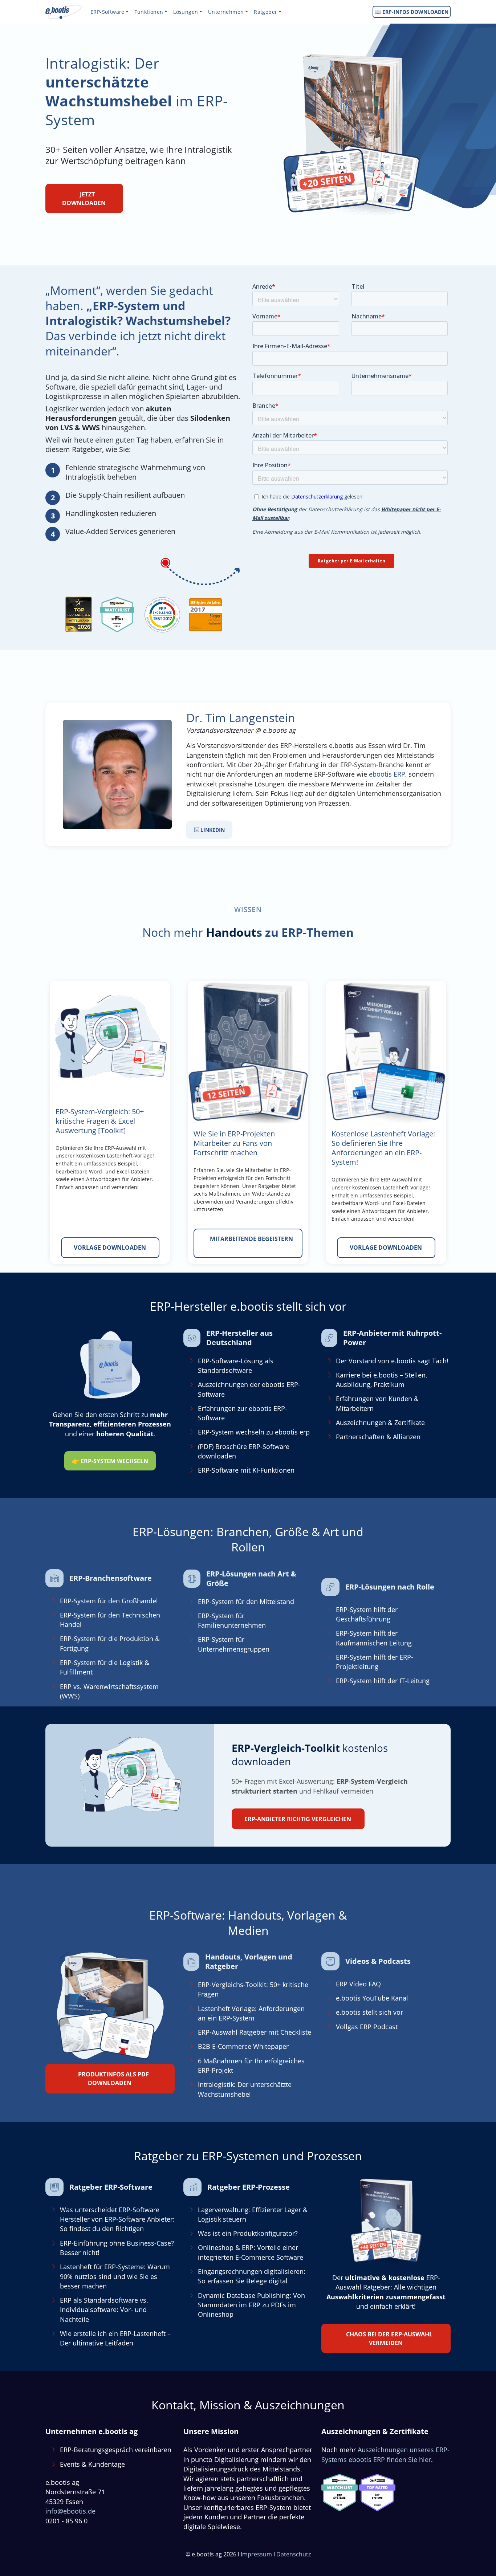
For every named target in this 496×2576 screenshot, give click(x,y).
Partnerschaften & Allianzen (378, 1437)
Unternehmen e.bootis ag (92, 2431)
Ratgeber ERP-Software (111, 2187)
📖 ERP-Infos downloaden (412, 12)
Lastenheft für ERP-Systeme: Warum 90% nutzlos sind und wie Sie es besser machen (115, 2276)
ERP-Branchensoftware (111, 1578)
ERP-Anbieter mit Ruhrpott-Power (392, 1337)
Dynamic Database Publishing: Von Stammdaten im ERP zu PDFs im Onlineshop (251, 2305)
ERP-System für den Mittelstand (246, 1602)
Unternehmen (226, 12)
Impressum (256, 2554)
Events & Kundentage (92, 2464)
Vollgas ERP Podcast (367, 2026)
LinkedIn (212, 830)
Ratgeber (265, 12)
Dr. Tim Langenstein (241, 718)
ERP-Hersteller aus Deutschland (239, 1337)
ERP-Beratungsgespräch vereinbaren (116, 2450)
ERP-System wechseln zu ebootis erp (254, 1432)
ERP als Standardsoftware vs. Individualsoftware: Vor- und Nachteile (104, 2310)
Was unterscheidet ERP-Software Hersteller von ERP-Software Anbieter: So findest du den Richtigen (117, 2219)
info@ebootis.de (70, 2511)
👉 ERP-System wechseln (110, 1461)
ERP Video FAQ (358, 1984)
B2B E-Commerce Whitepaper (243, 2046)
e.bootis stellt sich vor (369, 2012)
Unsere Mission (211, 2431)
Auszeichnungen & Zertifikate (380, 1423)
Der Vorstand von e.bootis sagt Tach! (392, 1360)
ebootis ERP (387, 774)
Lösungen (186, 12)
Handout (231, 932)
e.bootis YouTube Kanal (372, 1998)
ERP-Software (107, 12)
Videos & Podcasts (378, 1961)
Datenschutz (294, 2554)
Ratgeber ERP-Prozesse (249, 2187)
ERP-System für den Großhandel (109, 1601)
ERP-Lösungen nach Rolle (390, 1587)
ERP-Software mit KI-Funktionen (246, 1470)
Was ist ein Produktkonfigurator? (248, 2233)
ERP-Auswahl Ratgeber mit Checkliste (255, 2032)
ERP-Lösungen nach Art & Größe (251, 1578)
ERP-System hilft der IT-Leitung (383, 1681)
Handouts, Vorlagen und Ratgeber (249, 1961)
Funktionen (149, 12)
